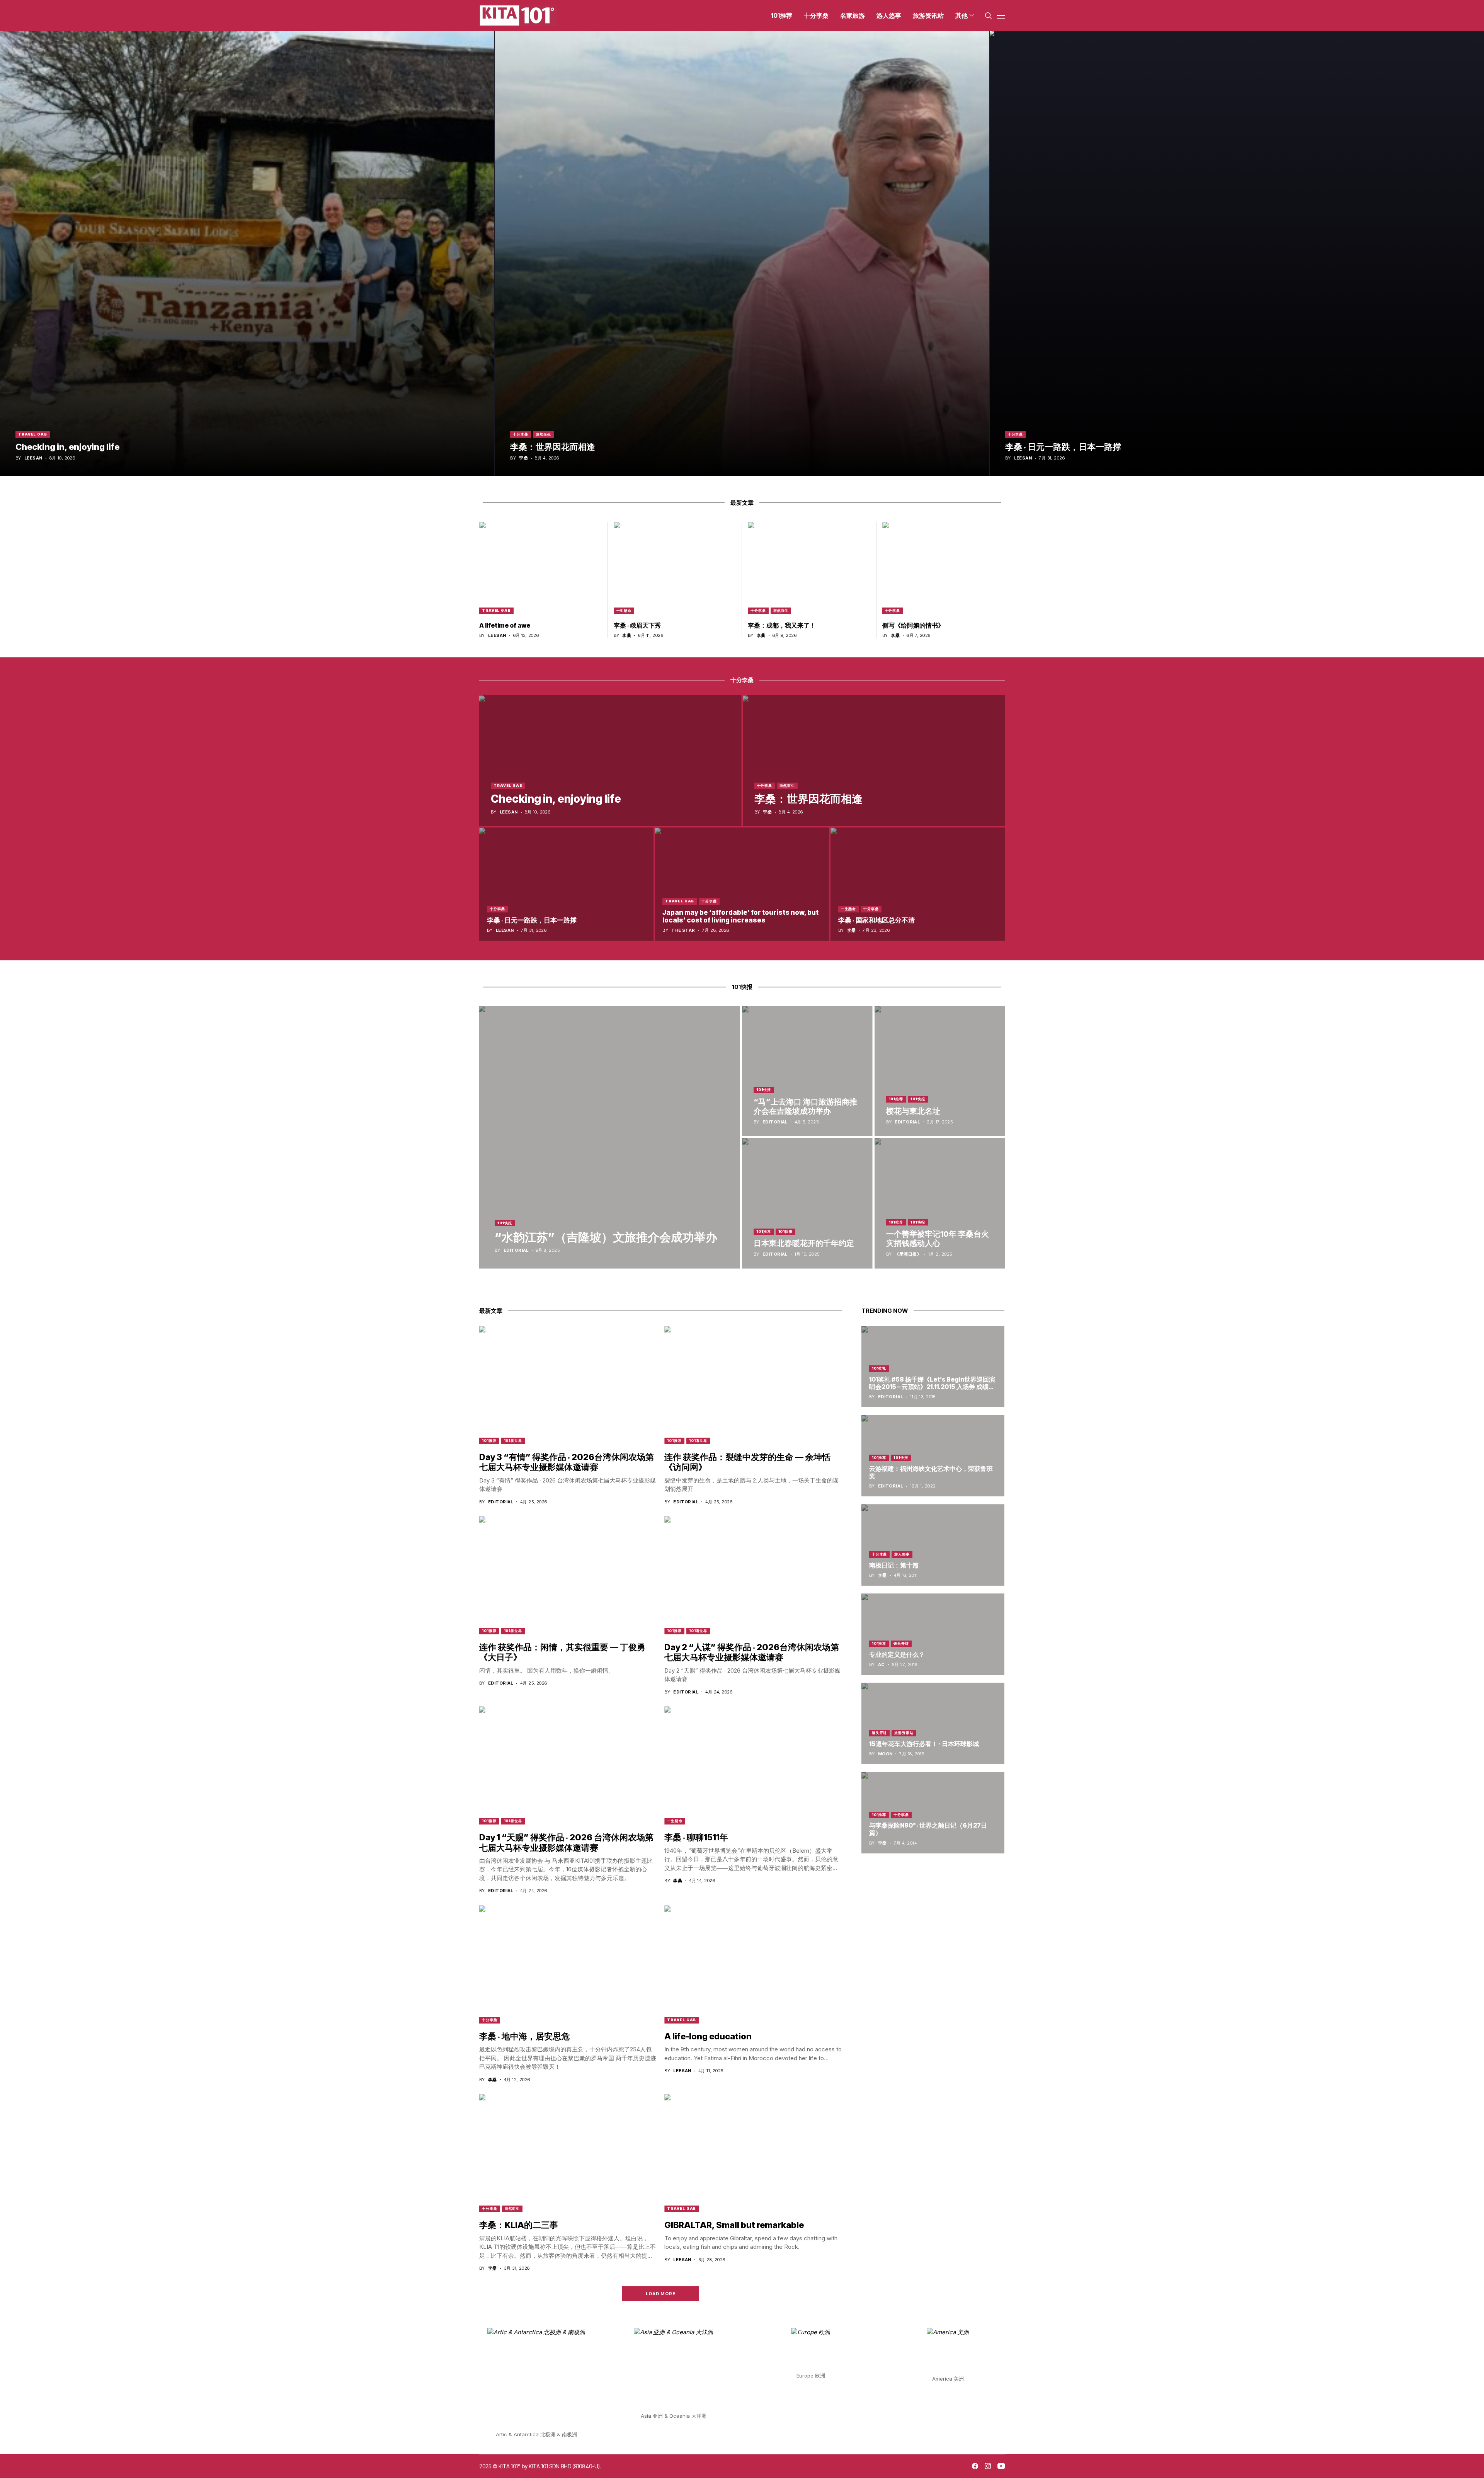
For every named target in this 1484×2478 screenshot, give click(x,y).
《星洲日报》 (908, 1254)
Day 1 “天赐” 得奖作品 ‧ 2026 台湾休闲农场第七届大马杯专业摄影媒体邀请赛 (566, 1842)
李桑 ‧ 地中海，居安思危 (524, 2036)
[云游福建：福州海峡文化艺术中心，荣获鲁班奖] (933, 1456)
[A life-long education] (753, 1964)
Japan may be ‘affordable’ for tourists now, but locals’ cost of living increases (740, 916)
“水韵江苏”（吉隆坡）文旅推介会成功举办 (606, 1237)
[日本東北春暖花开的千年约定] (807, 1203)
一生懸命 (624, 610)
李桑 (523, 458)
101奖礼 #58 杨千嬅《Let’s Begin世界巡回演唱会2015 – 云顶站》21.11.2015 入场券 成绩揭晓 (932, 1387)
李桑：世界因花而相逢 (553, 447)
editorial (516, 1250)
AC (882, 1665)
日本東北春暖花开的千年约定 (804, 1243)
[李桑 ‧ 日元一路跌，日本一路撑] (1237, 254)
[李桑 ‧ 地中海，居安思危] (568, 1964)
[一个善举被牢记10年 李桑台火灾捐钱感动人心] (940, 1203)
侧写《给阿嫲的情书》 (913, 625)
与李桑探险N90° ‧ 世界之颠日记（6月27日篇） (928, 1829)
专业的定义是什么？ (897, 1654)
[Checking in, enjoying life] (247, 254)
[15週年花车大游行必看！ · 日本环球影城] (933, 1723)
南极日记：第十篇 (894, 1565)
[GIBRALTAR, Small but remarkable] (753, 2153)
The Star (683, 930)
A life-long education (708, 2036)
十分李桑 (521, 434)
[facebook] (975, 2466)
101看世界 (513, 1441)
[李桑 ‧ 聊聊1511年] (753, 1765)
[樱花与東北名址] (940, 1071)
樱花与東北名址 (913, 1111)
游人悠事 (902, 1554)
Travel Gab (33, 434)
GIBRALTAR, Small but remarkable (734, 2225)
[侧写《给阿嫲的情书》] (944, 568)
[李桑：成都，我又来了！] (809, 568)
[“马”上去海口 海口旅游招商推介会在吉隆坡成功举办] (807, 1071)
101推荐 (896, 1099)
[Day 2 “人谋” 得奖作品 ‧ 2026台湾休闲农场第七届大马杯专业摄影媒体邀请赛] (753, 1575)
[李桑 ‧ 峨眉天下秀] (675, 568)
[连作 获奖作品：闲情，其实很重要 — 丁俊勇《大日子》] (568, 1575)
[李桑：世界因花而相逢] (742, 254)
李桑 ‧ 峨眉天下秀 (637, 625)
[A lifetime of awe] (541, 568)
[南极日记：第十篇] (933, 1545)
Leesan (33, 458)
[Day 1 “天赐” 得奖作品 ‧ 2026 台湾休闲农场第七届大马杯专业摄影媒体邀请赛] (568, 1765)
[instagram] (988, 2466)
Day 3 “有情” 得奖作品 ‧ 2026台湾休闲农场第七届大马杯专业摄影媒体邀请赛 (567, 1462)
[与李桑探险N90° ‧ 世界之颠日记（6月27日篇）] (933, 1813)
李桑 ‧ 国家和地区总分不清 (876, 920)
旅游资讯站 (904, 1733)
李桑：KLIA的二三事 (519, 2225)
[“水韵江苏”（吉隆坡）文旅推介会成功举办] (610, 1137)
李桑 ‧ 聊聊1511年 (696, 1837)
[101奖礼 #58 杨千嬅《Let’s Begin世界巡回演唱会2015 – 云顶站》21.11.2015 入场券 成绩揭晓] (933, 1367)
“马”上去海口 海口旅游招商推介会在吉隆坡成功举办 (805, 1106)
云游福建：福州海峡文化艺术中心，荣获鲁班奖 (931, 1472)
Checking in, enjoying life (67, 447)
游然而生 (543, 434)
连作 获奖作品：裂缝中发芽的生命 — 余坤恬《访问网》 (747, 1462)
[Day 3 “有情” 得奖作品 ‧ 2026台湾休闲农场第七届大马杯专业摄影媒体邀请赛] (568, 1385)
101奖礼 (879, 1368)
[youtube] (1001, 2466)
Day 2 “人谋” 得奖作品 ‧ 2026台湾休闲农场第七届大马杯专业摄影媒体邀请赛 (752, 1652)
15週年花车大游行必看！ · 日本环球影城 (924, 1744)
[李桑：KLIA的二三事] (568, 2153)
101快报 (505, 1223)
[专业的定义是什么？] (933, 1634)
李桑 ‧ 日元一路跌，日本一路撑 (1063, 447)
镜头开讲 (901, 1643)
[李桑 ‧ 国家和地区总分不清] (918, 884)
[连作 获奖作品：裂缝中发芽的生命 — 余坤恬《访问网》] (753, 1385)
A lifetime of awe (505, 625)
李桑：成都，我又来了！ (782, 625)
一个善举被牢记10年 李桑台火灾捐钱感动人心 (938, 1239)
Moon (885, 1754)
